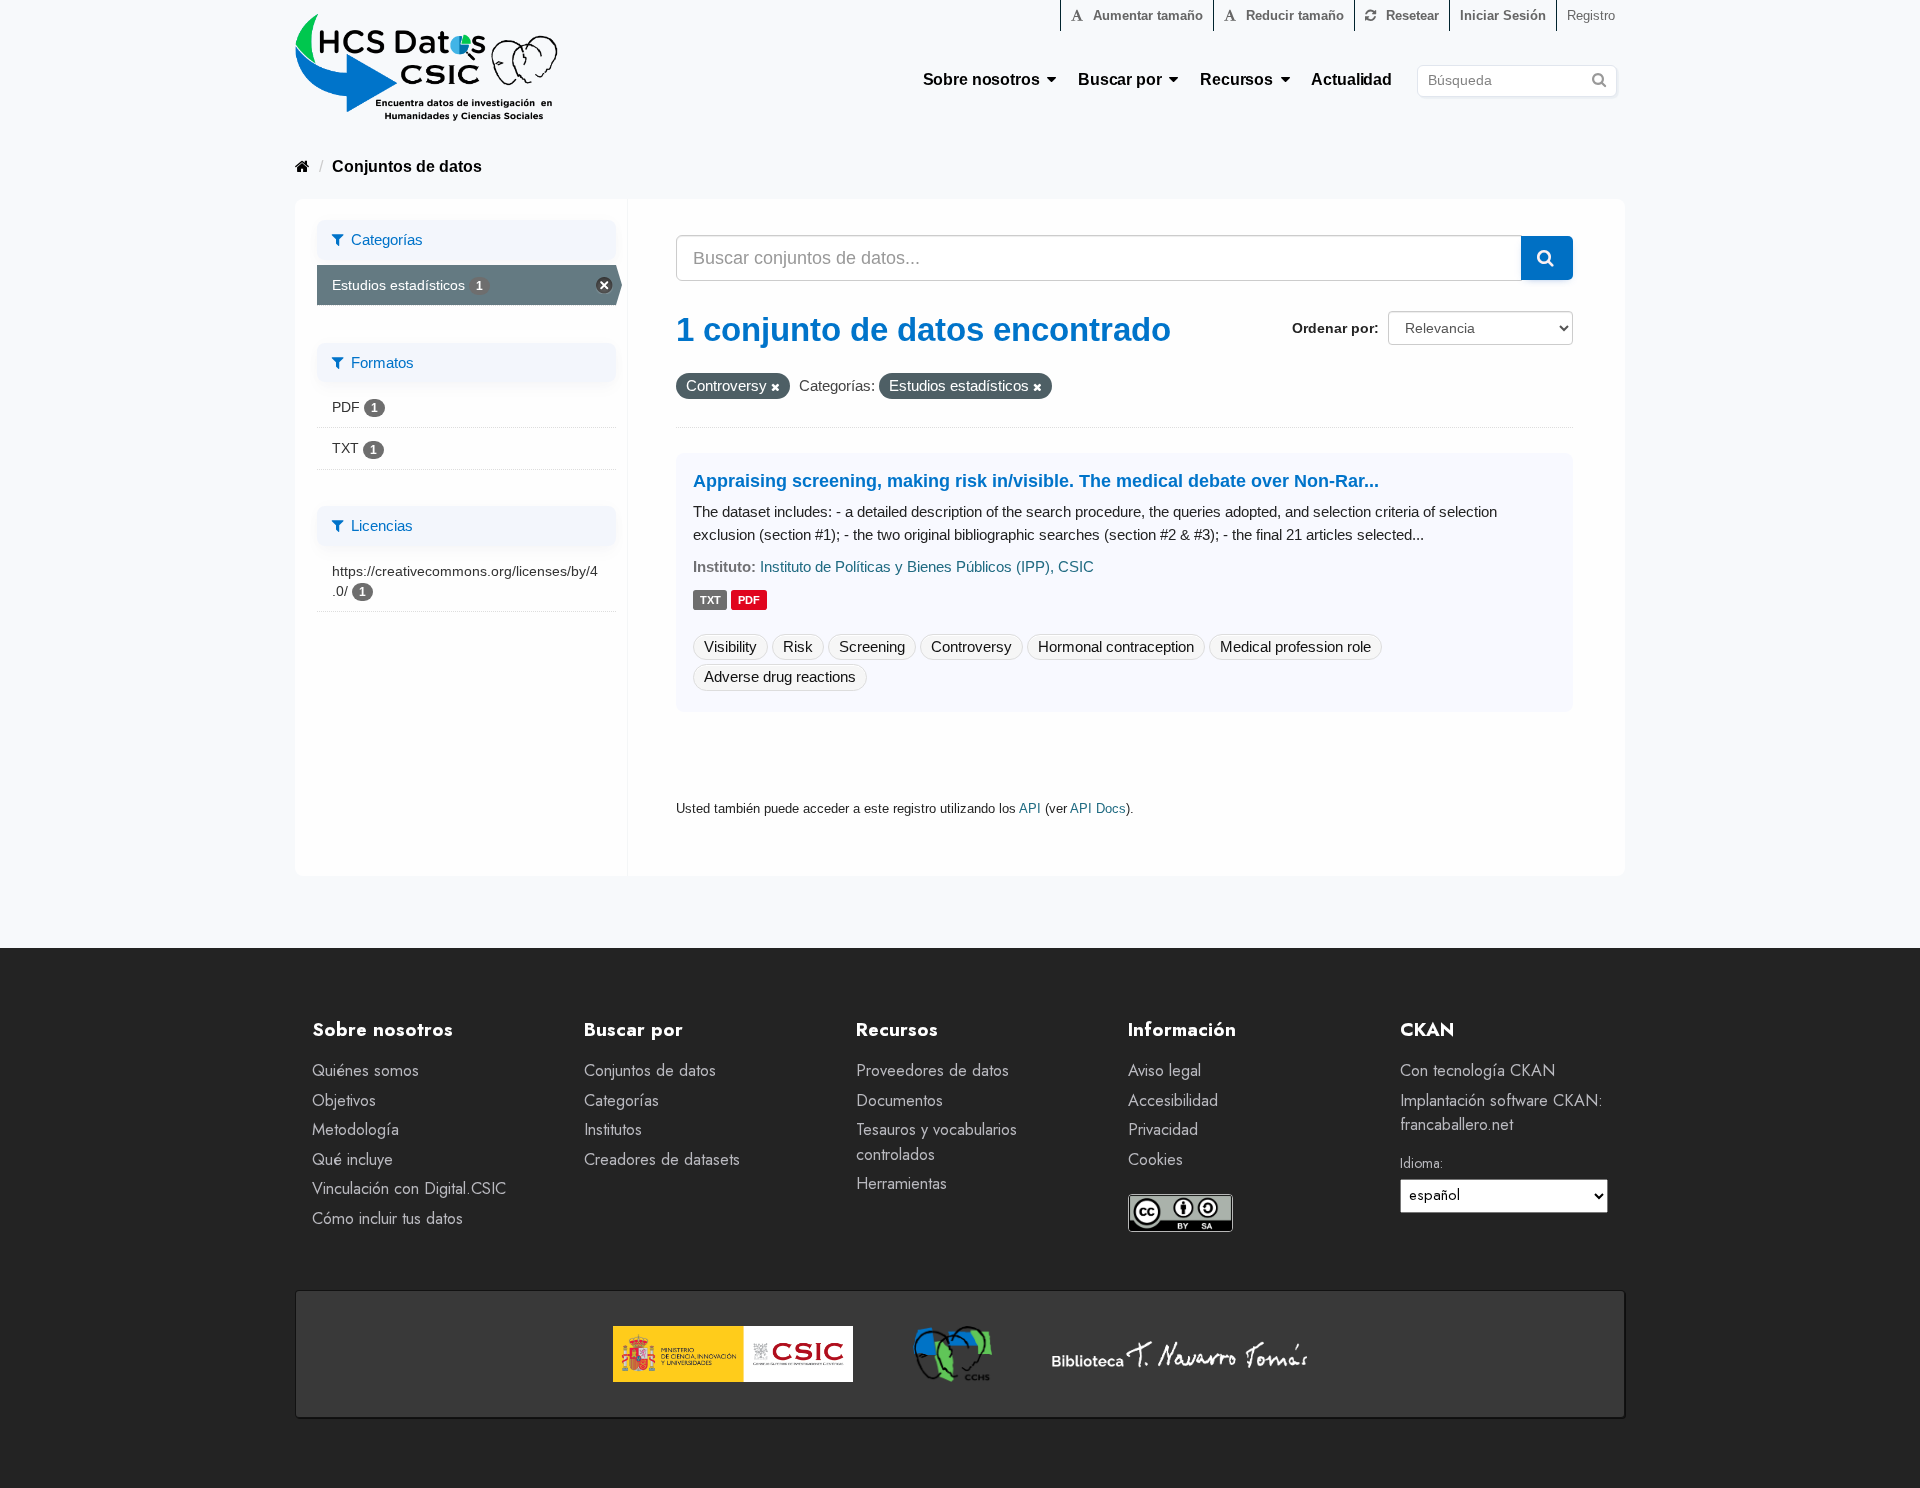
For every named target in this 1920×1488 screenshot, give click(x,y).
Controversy (971, 646)
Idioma (1420, 1163)
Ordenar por (1333, 328)
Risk (798, 646)
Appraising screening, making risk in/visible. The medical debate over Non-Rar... (1036, 481)
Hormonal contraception (1116, 646)
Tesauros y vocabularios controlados (936, 1142)
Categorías (621, 1100)
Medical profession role (1295, 646)
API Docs (1098, 808)
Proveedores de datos (932, 1070)
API (1030, 808)
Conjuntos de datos (407, 166)
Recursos (1240, 79)
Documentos (899, 1100)
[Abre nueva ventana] (733, 1354)
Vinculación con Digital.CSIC (409, 1188)
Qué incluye (352, 1159)
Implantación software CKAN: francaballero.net (1501, 1113)
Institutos (613, 1129)
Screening (872, 646)
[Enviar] (1598, 77)
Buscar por (1123, 79)
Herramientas (901, 1183)
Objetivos (344, 1100)
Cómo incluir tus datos (387, 1218)
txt (710, 601)
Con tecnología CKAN (1477, 1070)
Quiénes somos (365, 1070)
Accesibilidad (1173, 1100)
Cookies (1155, 1159)
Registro (1591, 15)
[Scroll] (1882, 1450)
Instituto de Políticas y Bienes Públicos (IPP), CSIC (927, 566)
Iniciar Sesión (1503, 15)
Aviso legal (1164, 1070)
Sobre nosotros (985, 79)
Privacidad (1163, 1129)
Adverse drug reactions (780, 676)
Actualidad (1351, 79)
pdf (749, 601)
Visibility (730, 646)
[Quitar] (775, 387)
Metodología (355, 1129)
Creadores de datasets (662, 1159)
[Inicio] (302, 166)
